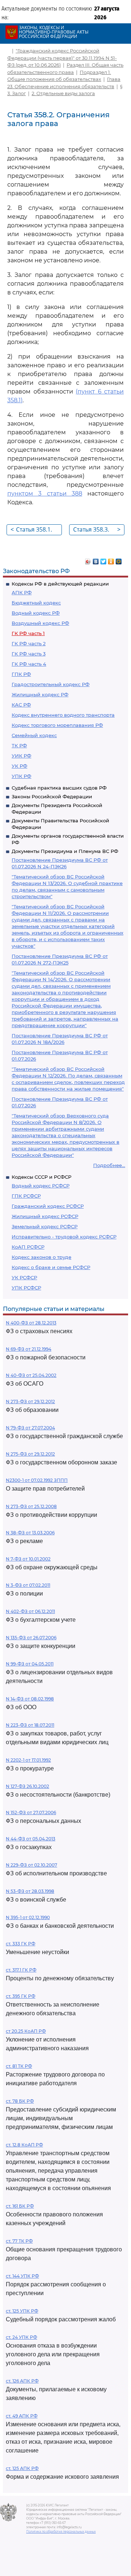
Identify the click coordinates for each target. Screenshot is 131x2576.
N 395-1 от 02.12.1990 (28, 1917)
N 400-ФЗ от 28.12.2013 (31, 1323)
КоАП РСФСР (28, 1247)
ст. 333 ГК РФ (21, 1944)
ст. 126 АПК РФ (22, 2381)
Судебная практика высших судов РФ (59, 788)
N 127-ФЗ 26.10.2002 (27, 1786)
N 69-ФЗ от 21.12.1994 (29, 1349)
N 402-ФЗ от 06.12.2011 (30, 1611)
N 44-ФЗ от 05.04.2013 (31, 1839)
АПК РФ (22, 592)
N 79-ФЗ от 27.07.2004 (30, 1428)
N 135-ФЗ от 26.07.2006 (31, 1638)
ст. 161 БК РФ (20, 2206)
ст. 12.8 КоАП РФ (24, 2145)
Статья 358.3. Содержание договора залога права (97, 530)
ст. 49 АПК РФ (22, 2416)
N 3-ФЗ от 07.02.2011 (28, 1585)
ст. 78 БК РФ (20, 2101)
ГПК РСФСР (26, 1196)
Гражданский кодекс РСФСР (48, 1206)
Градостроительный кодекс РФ (51, 684)
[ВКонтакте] (96, 560)
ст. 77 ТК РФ (19, 2241)
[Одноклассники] (111, 560)
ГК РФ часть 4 (29, 664)
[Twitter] (104, 560)
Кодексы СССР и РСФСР (41, 1177)
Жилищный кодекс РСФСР (45, 1216)
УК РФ (19, 766)
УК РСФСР (24, 1277)
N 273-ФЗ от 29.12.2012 (30, 1401)
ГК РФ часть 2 (29, 643)
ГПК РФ (21, 674)
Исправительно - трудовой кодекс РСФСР (64, 1237)
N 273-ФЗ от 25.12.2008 (31, 1506)
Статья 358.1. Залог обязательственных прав (36, 530)
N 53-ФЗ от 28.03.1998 (30, 1891)
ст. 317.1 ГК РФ (21, 1970)
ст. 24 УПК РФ (21, 2337)
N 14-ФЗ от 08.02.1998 (30, 1699)
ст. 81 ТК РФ (19, 2066)
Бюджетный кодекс (36, 603)
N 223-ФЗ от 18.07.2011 (30, 1725)
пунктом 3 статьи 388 (45, 494)
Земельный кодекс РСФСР (45, 1226)
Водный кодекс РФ (36, 613)
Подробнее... (109, 1165)
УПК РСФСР (26, 1288)
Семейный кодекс (34, 735)
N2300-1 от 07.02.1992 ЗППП (37, 1480)
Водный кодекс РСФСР (41, 1186)
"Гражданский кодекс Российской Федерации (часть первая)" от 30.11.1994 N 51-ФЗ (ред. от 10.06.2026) (62, 58)
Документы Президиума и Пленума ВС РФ (65, 851)
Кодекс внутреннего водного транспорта (63, 715)
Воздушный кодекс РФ (40, 623)
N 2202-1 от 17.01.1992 (28, 1760)
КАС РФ (21, 705)
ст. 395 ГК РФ (21, 1996)
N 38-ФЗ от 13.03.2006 (30, 1533)
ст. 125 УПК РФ (22, 2311)
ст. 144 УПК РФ (22, 2276)
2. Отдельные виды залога (63, 93)
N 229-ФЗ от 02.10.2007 (31, 1865)
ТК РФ (19, 745)
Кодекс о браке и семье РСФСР (51, 1267)
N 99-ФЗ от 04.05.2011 (30, 1664)
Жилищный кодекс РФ (40, 694)
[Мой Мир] (119, 560)
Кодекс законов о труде (41, 1257)
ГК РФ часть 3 (29, 654)
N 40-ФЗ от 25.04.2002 (31, 1375)
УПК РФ (21, 776)
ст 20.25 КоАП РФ (26, 2031)
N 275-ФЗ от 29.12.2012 (30, 1454)
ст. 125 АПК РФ (22, 2468)
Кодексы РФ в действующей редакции (60, 584)
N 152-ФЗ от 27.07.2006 (31, 1812)
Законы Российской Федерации (52, 796)
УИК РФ (21, 756)
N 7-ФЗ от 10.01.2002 (28, 1559)
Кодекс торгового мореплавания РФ (57, 725)
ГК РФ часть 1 (28, 633)
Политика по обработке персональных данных (61, 2532)
